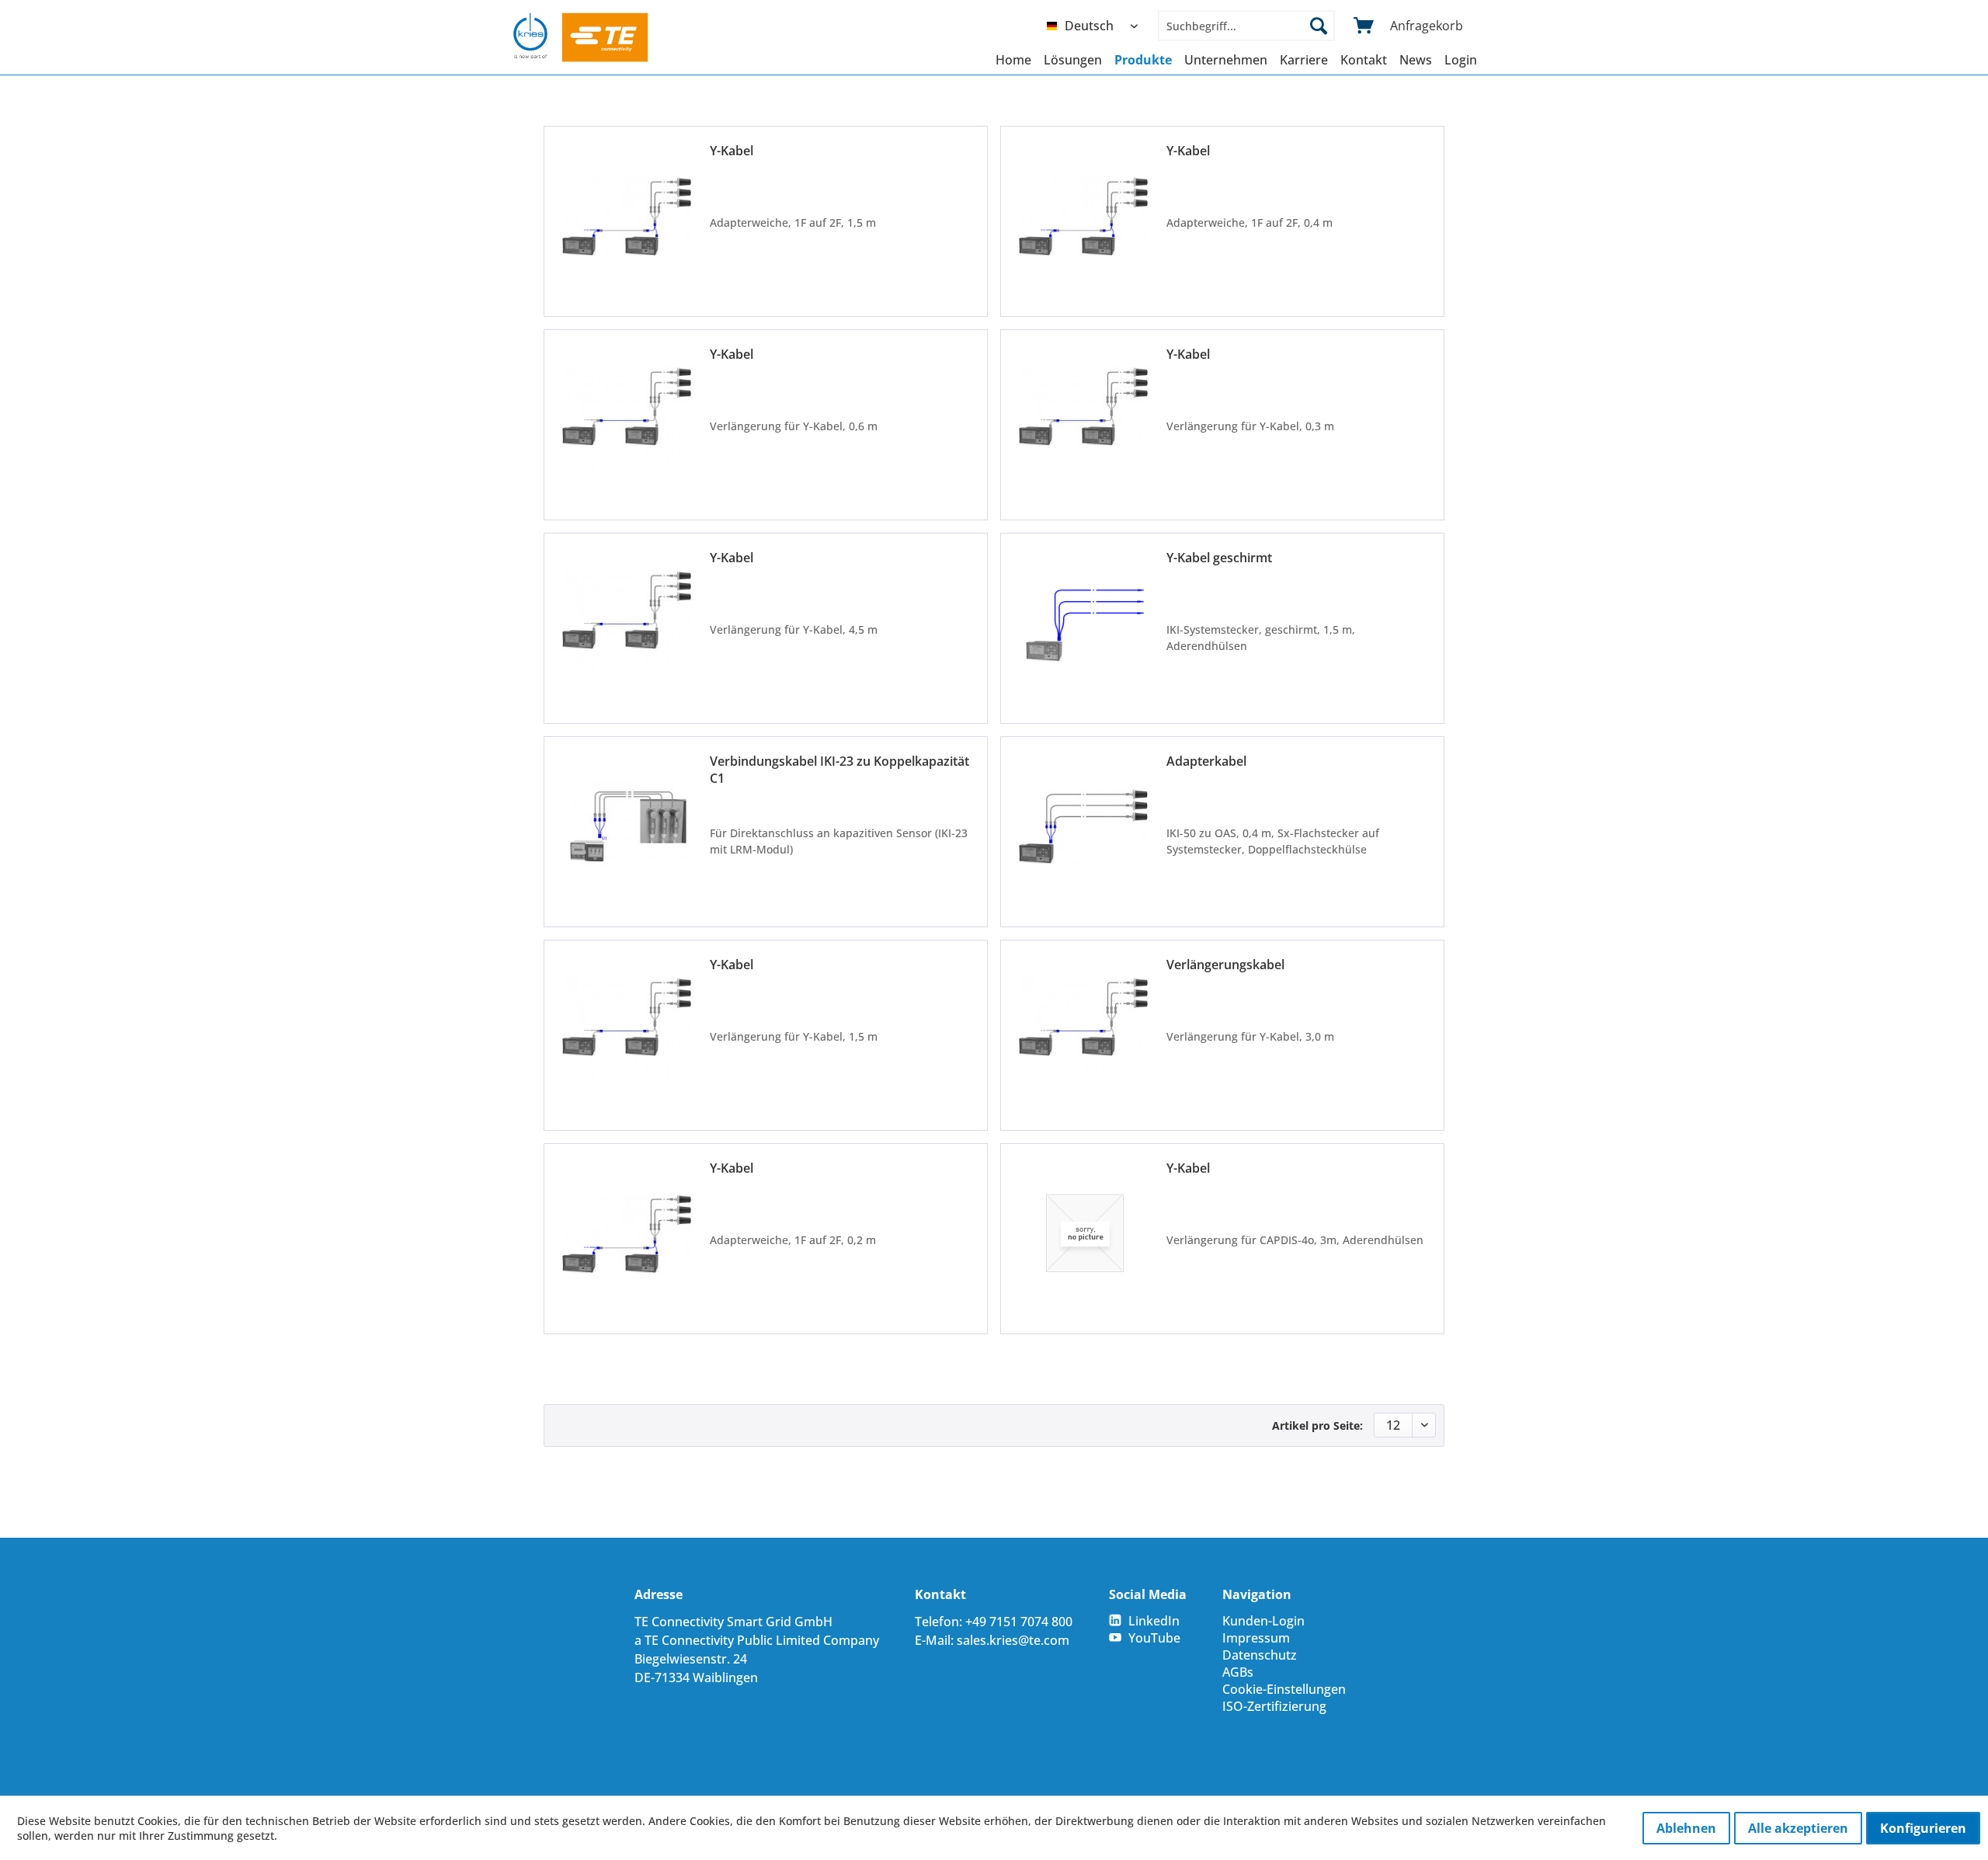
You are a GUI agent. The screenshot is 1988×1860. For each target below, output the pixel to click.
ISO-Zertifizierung (1274, 1706)
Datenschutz (1260, 1655)
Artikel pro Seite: (1317, 1425)
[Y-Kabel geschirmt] (1085, 622)
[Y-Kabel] (628, 216)
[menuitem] (1096, 26)
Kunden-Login (1263, 1621)
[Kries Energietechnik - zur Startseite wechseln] (581, 37)
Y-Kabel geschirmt (1219, 558)
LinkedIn (1154, 1621)
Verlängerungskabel (1225, 965)
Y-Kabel (732, 151)
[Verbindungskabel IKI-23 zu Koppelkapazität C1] (628, 826)
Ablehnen (1686, 1828)
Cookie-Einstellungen (1284, 1689)
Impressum (1256, 1638)
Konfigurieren (1923, 1828)
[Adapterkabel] (1085, 826)
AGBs (1238, 1672)
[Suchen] (1319, 26)
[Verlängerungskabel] (1085, 1029)
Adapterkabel (1206, 761)
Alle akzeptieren (1798, 1828)
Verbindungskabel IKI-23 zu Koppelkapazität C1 (839, 770)
